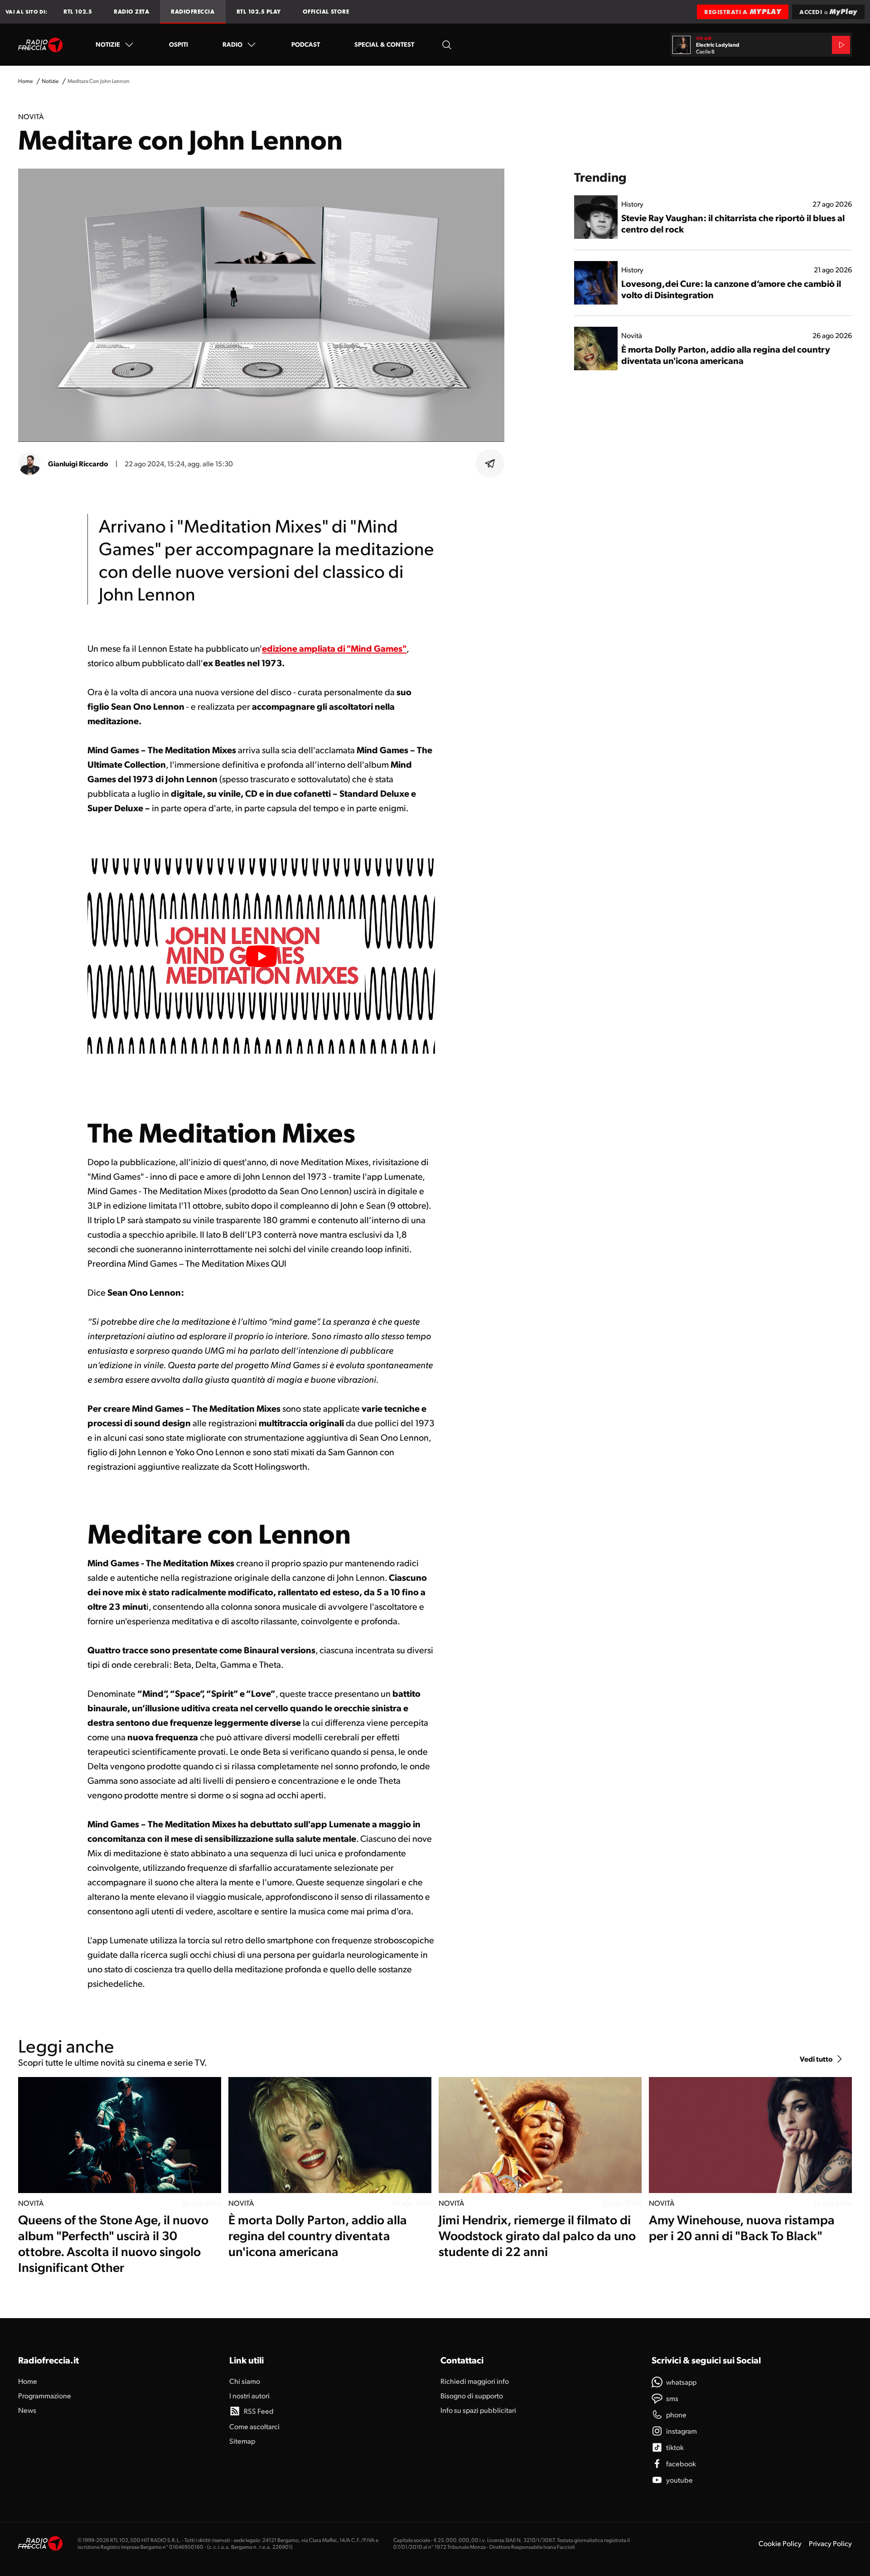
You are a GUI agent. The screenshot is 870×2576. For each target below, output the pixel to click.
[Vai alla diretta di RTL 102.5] (841, 45)
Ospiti (179, 44)
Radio (232, 44)
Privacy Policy (830, 2543)
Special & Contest (384, 44)
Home (25, 81)
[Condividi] (490, 464)
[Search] (447, 45)
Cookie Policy (780, 2543)
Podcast (306, 44)
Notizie (108, 44)
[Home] (41, 45)
